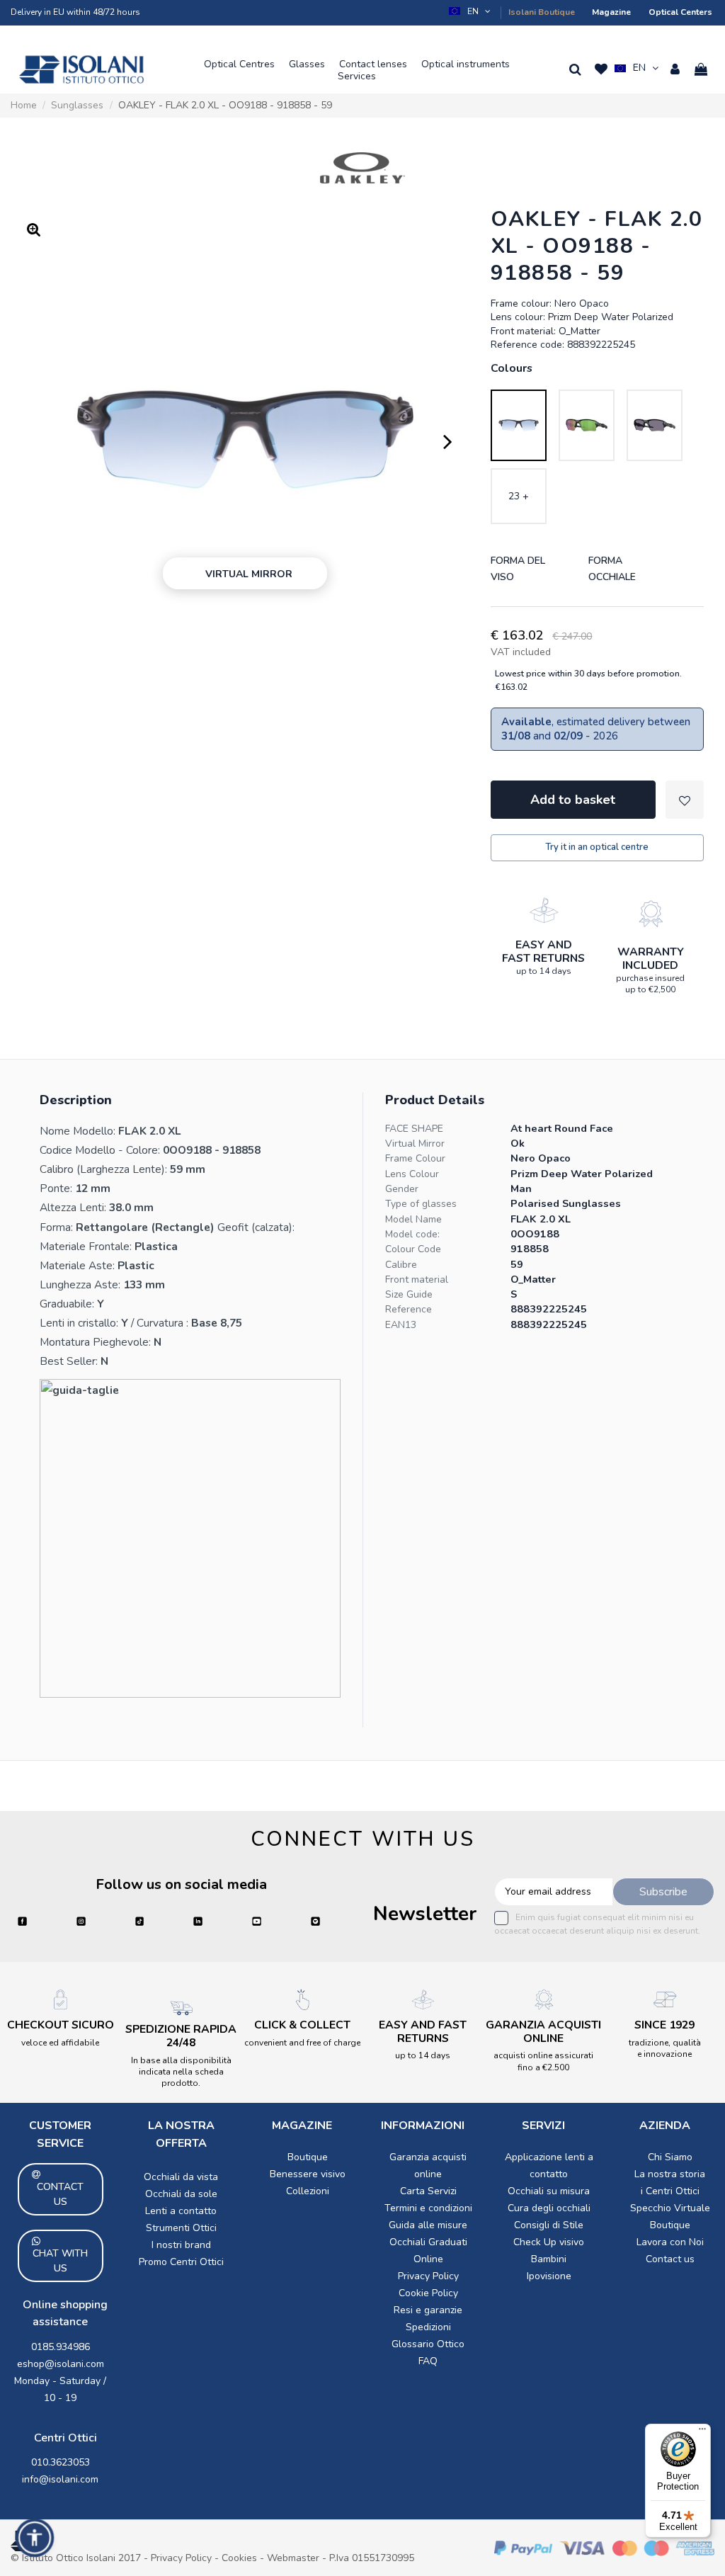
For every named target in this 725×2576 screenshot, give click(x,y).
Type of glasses (421, 1204)
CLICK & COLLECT (302, 2025)
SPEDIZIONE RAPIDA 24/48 (181, 2036)
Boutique (308, 2157)
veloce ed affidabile (60, 2043)
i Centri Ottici (670, 2191)
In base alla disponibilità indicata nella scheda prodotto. (181, 2072)
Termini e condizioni (428, 2208)
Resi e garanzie (428, 2310)
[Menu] (702, 2432)
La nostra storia (670, 2174)
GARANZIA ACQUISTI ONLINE (543, 2032)
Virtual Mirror (415, 1144)
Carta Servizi (428, 2191)
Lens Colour (412, 1174)
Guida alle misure (428, 2225)
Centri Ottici (65, 2438)
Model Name (413, 1219)
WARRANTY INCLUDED (651, 959)
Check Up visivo (549, 2242)
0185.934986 (61, 2347)
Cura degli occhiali (549, 2208)
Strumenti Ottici (181, 2228)
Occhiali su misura (549, 2191)
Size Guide (409, 1294)
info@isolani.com (60, 2479)
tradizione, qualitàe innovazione (665, 2048)
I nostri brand (181, 2245)
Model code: (412, 1234)
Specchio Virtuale (670, 2208)
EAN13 (401, 1325)
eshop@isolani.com (61, 2364)
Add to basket (573, 800)
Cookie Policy (428, 2293)
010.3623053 (61, 2462)
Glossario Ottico (428, 2344)
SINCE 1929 (664, 2025)
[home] (81, 69)
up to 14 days (544, 971)
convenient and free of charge (302, 2043)
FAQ (428, 2361)
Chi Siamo (670, 2157)
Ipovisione (549, 2276)
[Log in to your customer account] (675, 69)
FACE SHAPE (414, 1129)
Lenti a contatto (181, 2211)
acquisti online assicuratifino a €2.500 (543, 2061)
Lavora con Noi (670, 2242)
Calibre (401, 1265)
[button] (471, 11)
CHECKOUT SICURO (61, 2025)
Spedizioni (428, 2327)
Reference (409, 1309)
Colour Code (413, 1249)
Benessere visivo (308, 2174)
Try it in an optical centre (597, 847)
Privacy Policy (428, 2276)
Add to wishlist (685, 800)
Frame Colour (415, 1158)
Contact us (670, 2259)
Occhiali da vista (181, 2177)
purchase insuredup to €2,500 (650, 984)
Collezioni (308, 2191)
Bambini (549, 2259)
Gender (402, 1189)
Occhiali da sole (181, 2194)
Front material (417, 1280)
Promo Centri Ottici (181, 2262)
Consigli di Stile (549, 2225)
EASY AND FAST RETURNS (543, 952)
